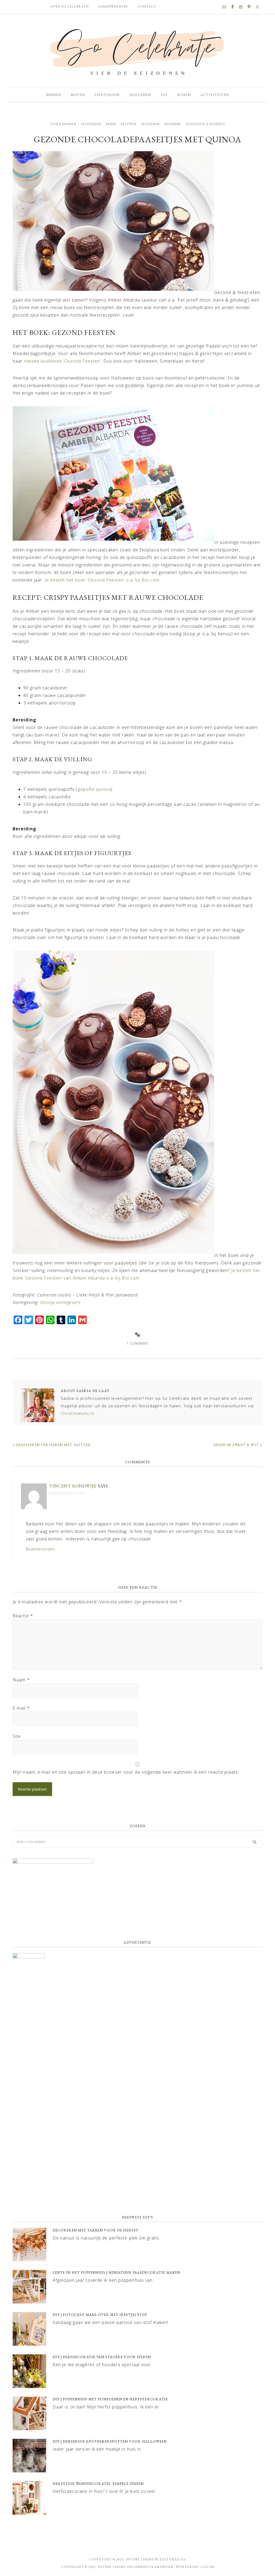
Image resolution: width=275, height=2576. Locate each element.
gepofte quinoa (94, 789)
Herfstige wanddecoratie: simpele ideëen (98, 2484)
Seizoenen (150, 124)
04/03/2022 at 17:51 (67, 1493)
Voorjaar (173, 124)
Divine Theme (112, 2567)
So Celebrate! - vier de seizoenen (137, 51)
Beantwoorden (40, 1549)
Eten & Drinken (63, 124)
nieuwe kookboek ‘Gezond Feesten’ (63, 361)
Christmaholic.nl (78, 1413)
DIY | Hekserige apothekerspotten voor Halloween (110, 2441)
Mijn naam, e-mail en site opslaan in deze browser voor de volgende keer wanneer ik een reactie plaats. (126, 1772)
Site (17, 1736)
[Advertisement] (137, 2167)
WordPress (187, 2567)
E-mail (21, 1708)
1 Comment (137, 1343)
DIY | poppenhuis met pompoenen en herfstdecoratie (110, 2399)
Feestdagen (91, 124)
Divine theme (140, 2559)
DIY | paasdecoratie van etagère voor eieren (102, 2357)
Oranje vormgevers (60, 1302)
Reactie (23, 1616)
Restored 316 (173, 2559)
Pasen (111, 124)
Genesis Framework (153, 2567)
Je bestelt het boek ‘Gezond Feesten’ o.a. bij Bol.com (102, 580)
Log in (207, 2567)
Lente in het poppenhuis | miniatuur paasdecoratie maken (116, 2272)
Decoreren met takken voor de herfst (96, 2230)
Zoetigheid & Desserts (205, 124)
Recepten (129, 124)
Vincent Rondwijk (73, 1486)
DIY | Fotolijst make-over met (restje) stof (100, 2315)
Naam (21, 1680)
